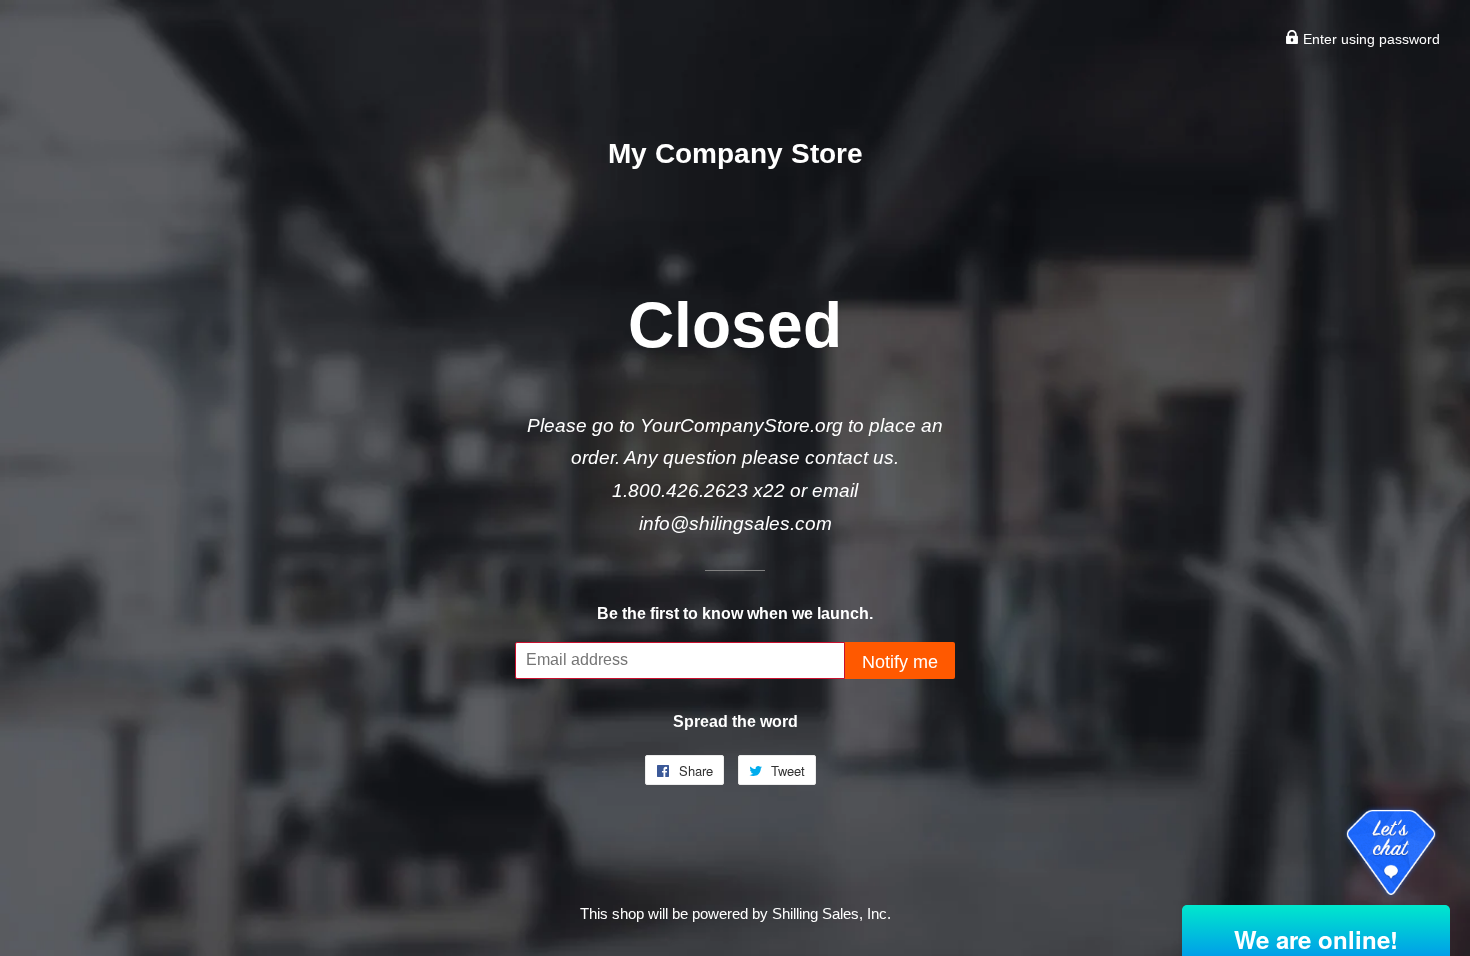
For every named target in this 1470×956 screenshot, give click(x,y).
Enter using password (1369, 39)
